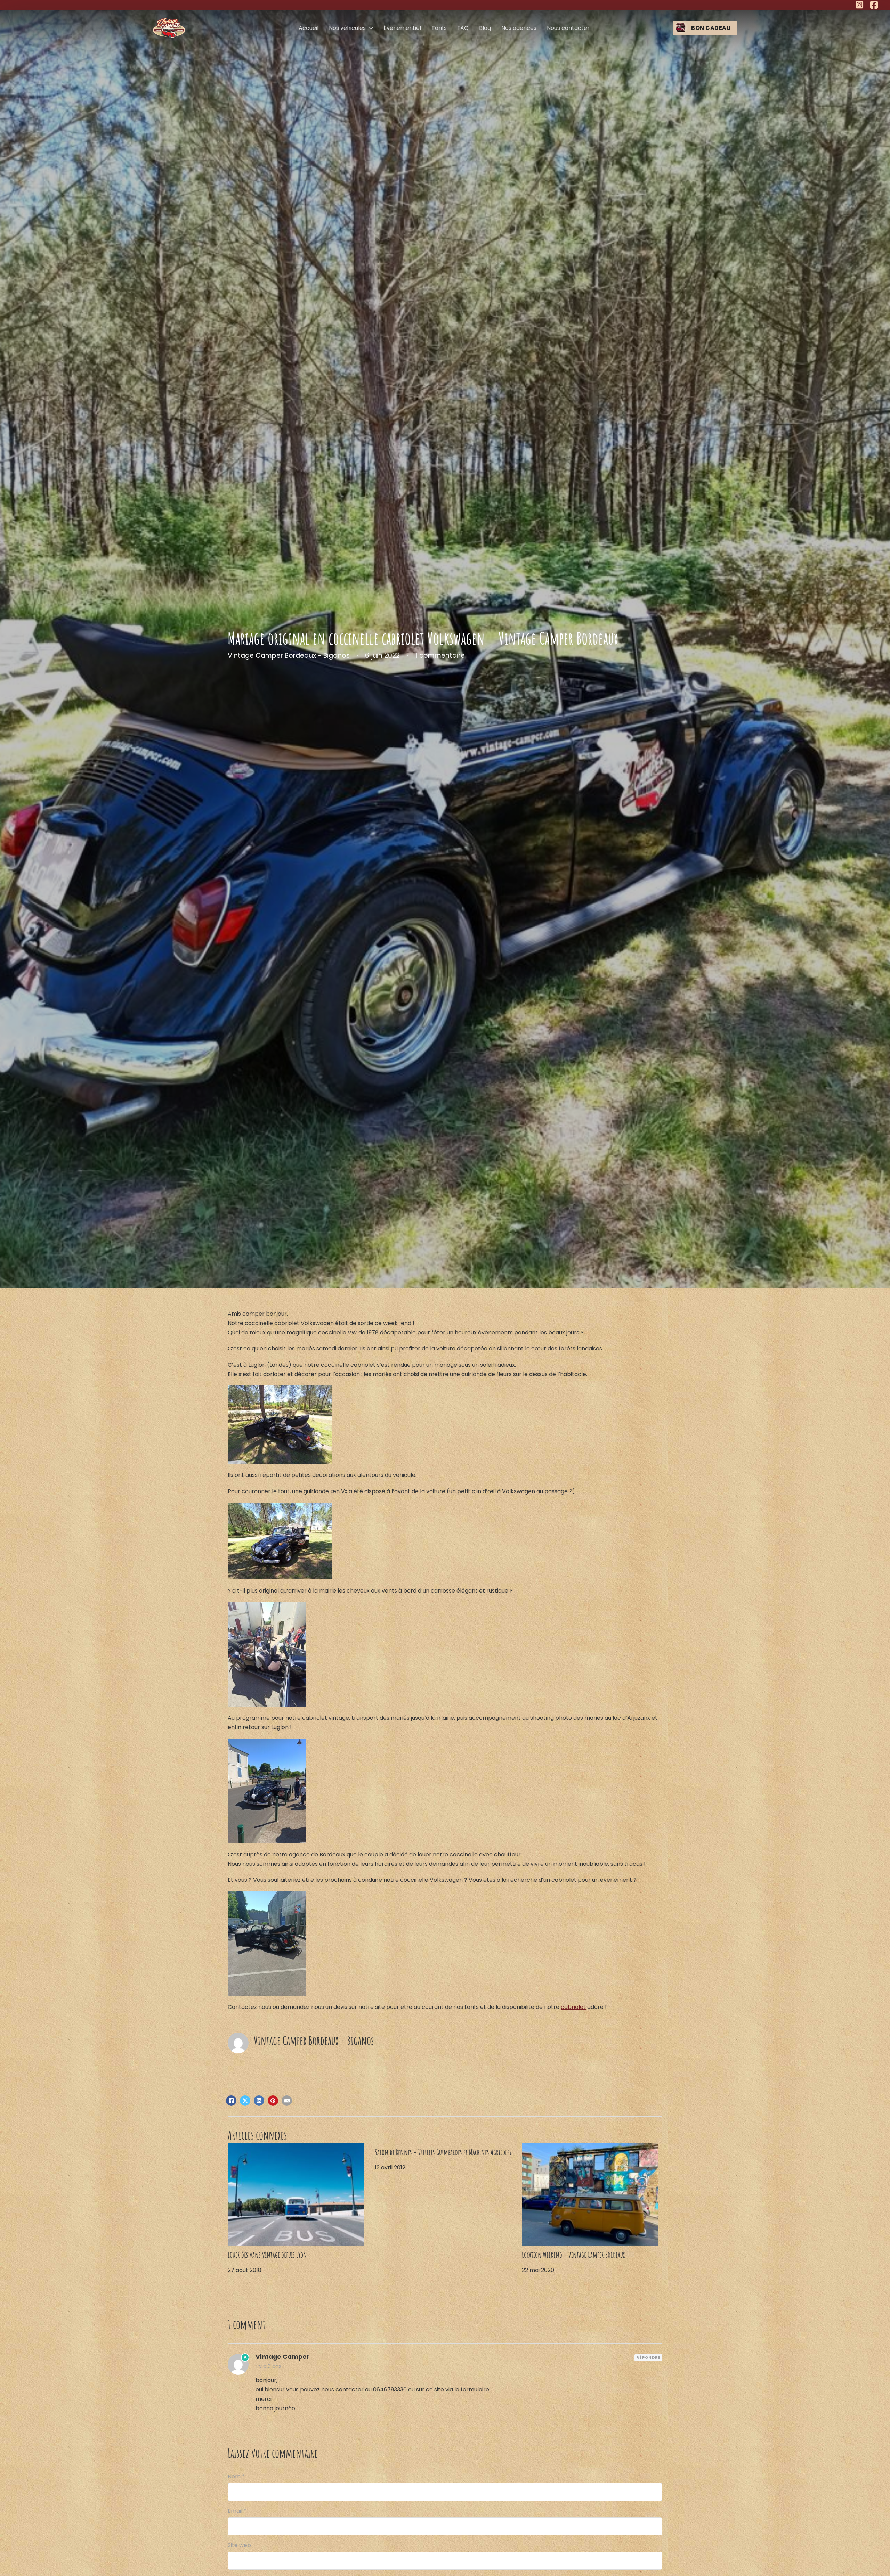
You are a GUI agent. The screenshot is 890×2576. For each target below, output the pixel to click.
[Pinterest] (273, 2101)
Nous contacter (568, 28)
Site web (239, 2545)
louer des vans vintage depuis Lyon (267, 2255)
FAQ (463, 28)
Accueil (309, 28)
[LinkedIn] (259, 2101)
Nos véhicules (347, 28)
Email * (237, 2511)
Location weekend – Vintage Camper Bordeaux (573, 2255)
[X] (245, 2101)
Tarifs (439, 28)
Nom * (236, 2476)
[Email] (287, 2101)
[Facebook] (231, 2101)
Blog (485, 28)
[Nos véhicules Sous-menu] (371, 28)
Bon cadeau (711, 28)
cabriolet (573, 2007)
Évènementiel (402, 28)
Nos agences (519, 28)
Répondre (648, 2357)
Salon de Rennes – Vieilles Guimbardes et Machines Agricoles (443, 2152)
